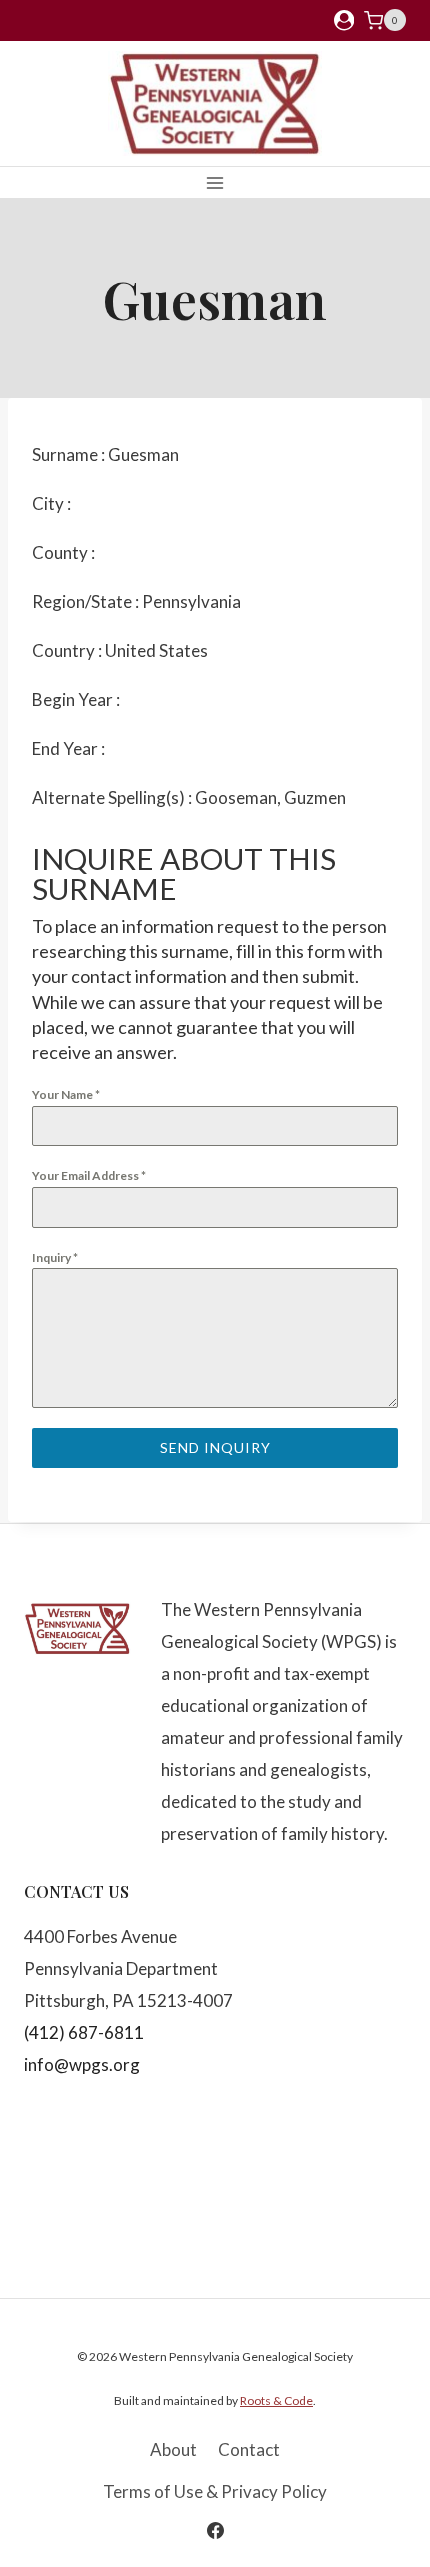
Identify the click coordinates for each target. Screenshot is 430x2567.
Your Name (66, 1094)
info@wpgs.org (82, 2064)
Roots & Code (276, 2400)
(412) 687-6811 (84, 2032)
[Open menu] (215, 182)
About (173, 2449)
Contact (249, 2449)
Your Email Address (89, 1175)
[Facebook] (215, 2530)
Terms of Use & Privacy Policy (215, 2491)
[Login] (344, 20)
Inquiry (55, 1257)
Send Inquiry (215, 1447)
